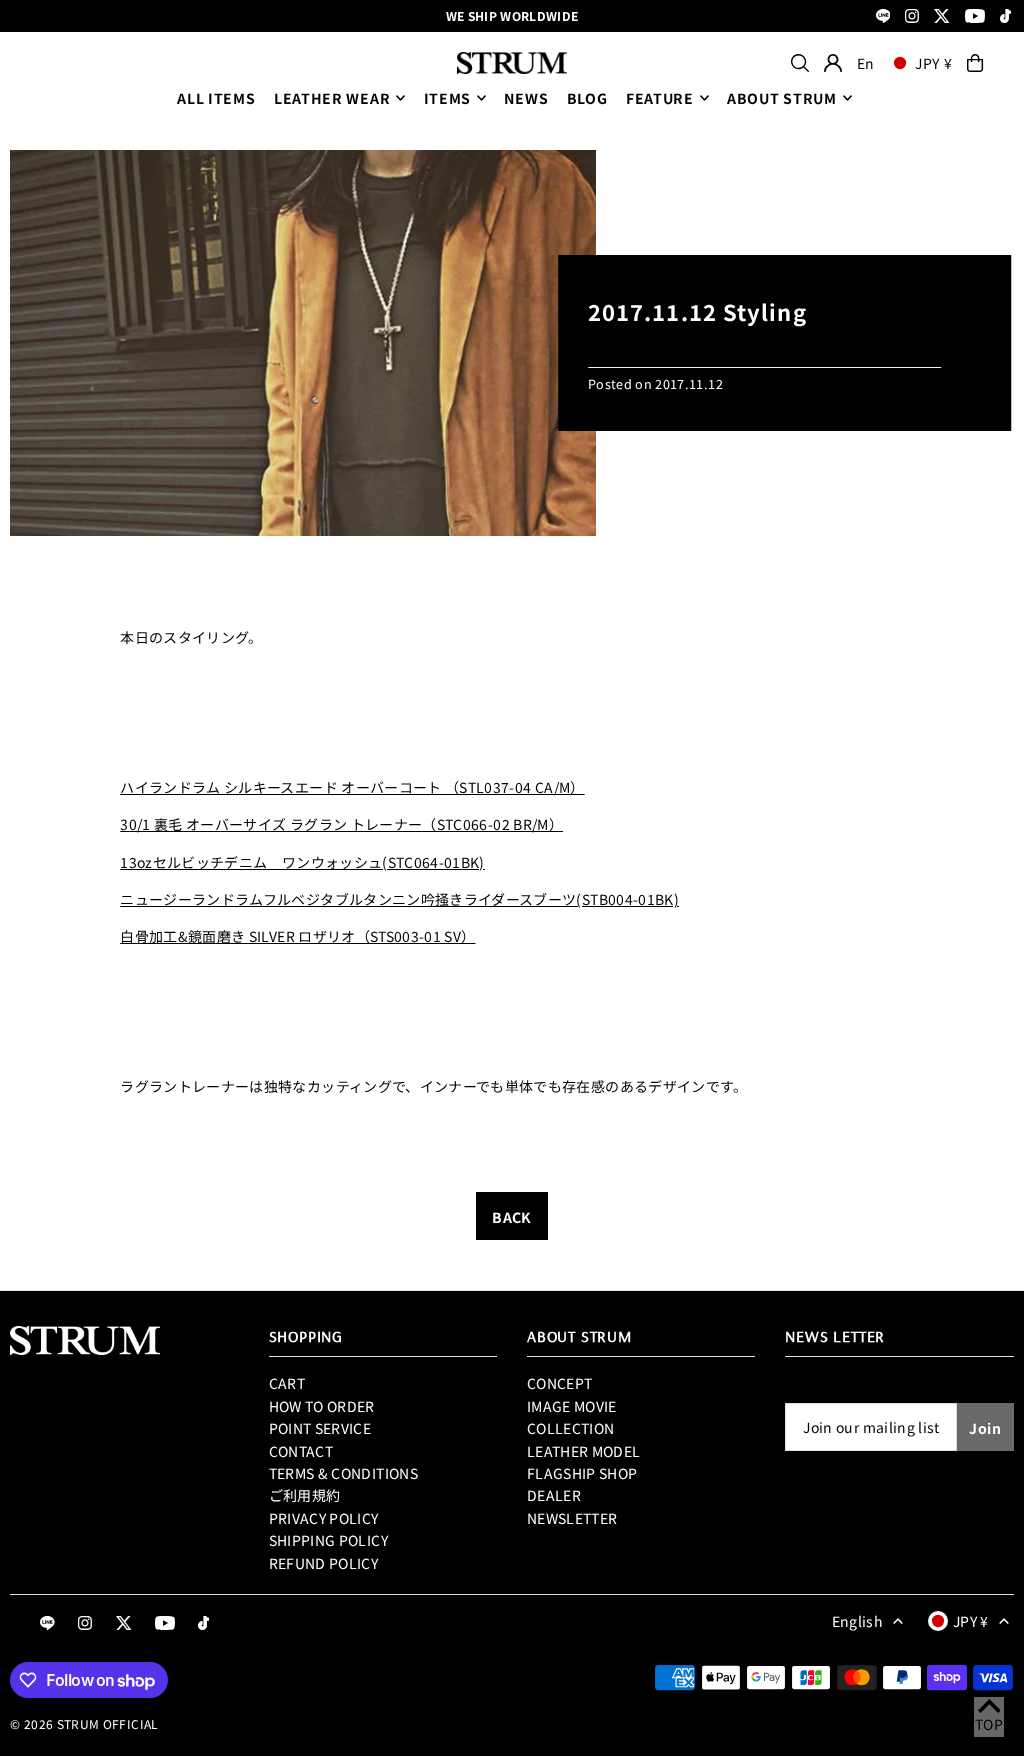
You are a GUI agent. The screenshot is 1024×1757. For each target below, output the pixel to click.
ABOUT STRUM (782, 98)
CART (287, 1383)
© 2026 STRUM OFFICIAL (84, 1723)
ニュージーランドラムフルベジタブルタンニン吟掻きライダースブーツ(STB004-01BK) (399, 899)
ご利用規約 (305, 1495)
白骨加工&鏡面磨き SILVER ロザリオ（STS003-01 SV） (297, 936)
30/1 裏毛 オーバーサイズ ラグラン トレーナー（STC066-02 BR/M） (341, 824)
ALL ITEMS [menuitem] (216, 98)
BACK (511, 1217)
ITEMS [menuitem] (448, 98)
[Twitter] (942, 17)
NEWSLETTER (572, 1518)
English (857, 1621)
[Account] (833, 63)
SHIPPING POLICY (328, 1540)
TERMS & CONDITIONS (343, 1473)
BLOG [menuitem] (587, 98)
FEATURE (660, 98)
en (866, 63)
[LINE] (883, 17)
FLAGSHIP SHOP (582, 1473)
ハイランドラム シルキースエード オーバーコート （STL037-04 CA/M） (352, 787)
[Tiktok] (1005, 17)
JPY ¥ (934, 63)
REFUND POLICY (324, 1563)
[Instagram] (912, 17)
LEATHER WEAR (332, 98)
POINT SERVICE (320, 1428)
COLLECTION (571, 1428)
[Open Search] (800, 63)
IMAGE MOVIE (572, 1406)
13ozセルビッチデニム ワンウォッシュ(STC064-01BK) (302, 862)
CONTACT (301, 1451)
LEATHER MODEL (584, 1451)
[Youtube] (975, 17)
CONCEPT (559, 1383)
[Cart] (975, 63)
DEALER (554, 1495)
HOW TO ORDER (322, 1406)
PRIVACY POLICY (324, 1518)
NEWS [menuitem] (526, 98)
